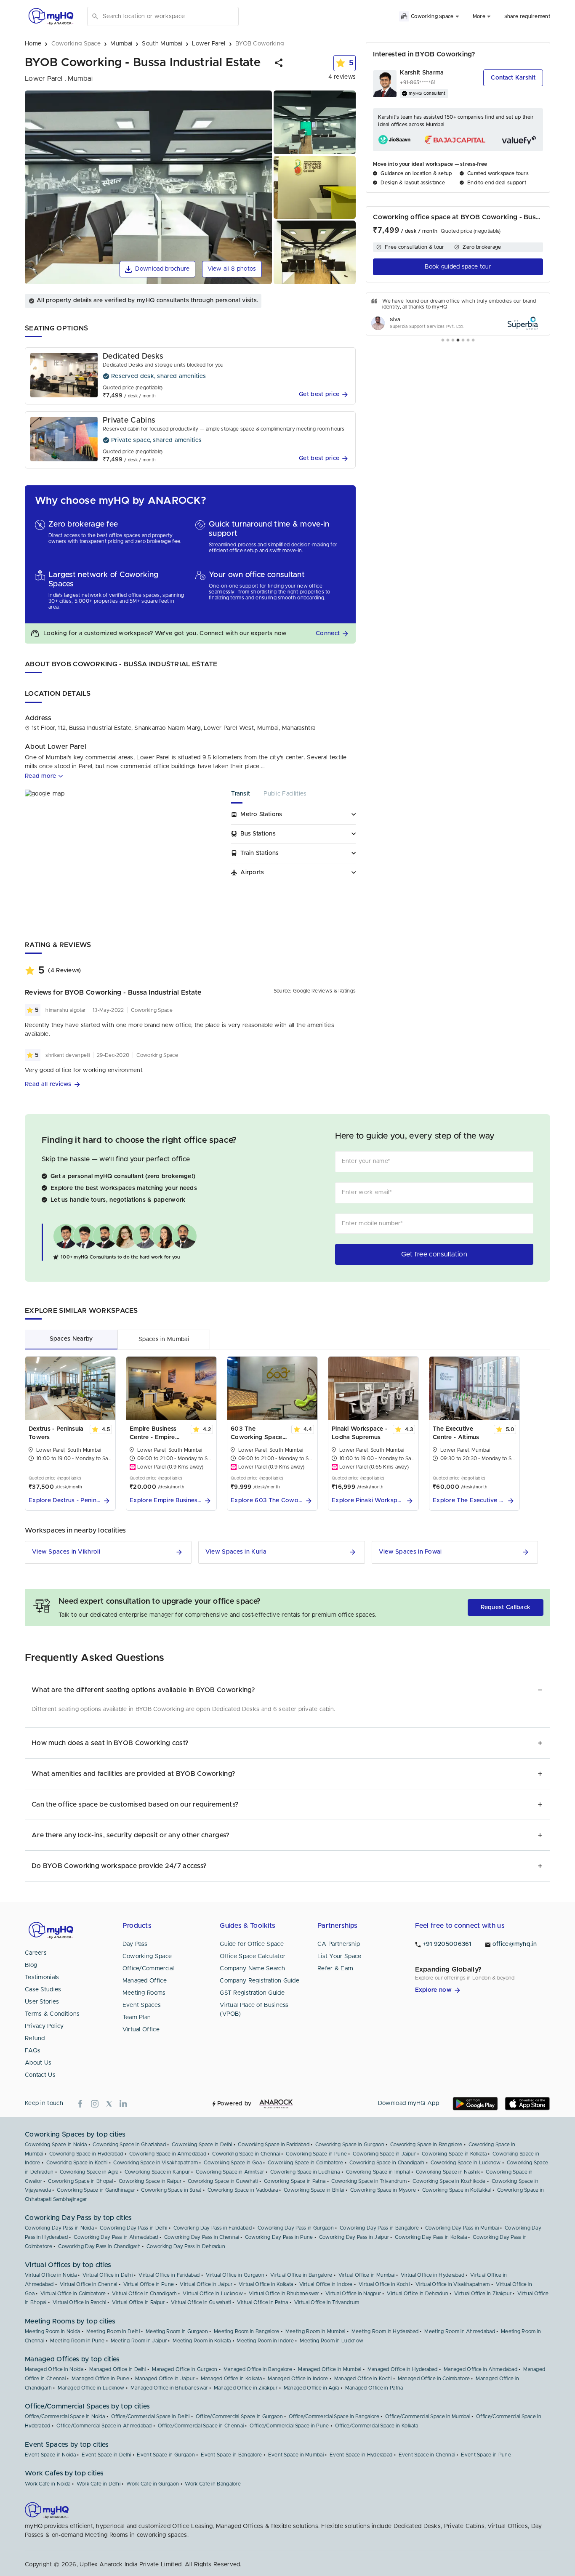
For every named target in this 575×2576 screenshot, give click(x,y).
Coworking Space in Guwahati (223, 2181)
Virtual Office (141, 2030)
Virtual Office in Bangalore (301, 2275)
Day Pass (135, 1944)
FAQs (33, 2051)
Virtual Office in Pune (149, 2284)
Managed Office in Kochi (363, 2379)
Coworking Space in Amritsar (230, 2172)
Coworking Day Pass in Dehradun (186, 2246)
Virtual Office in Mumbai (367, 2275)
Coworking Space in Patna (295, 2181)
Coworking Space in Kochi (77, 2163)
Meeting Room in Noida (52, 2331)
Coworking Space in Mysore (383, 2190)
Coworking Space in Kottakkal (457, 2190)
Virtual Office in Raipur (138, 2302)
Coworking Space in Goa (233, 2163)
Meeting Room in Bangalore (247, 2331)
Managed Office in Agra (311, 2388)
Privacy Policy (44, 2026)
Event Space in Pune (486, 2455)
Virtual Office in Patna (263, 2302)
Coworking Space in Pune (316, 2154)
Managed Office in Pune (100, 2379)
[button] (279, 63)
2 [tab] (448, 341)
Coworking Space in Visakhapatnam (156, 2163)
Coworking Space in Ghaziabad (129, 2145)
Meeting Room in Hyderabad (385, 2331)
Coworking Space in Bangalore (426, 2145)
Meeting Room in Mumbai (315, 2331)
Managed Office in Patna (374, 2388)
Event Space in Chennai (427, 2455)
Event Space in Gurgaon (166, 2455)
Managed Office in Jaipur (165, 2379)
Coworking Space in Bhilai (314, 2190)
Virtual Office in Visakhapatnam (453, 2284)
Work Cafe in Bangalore (213, 2484)
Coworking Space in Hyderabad (86, 2154)
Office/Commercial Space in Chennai (201, 2426)
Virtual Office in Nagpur (353, 2294)
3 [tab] (453, 341)
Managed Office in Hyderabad (403, 2369)
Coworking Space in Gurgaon (350, 2145)
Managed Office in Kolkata (232, 2379)
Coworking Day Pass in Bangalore (379, 2228)
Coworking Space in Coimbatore (306, 2163)
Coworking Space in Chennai (246, 2154)
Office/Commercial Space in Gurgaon (239, 2416)
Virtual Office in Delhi (108, 2275)
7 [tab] (473, 341)
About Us (38, 2063)
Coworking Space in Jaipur (384, 2154)
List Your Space (339, 1956)
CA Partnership (339, 1944)
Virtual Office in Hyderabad (433, 2275)
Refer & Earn (335, 1969)
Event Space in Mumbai (296, 2455)
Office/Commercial (148, 1969)
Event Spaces (142, 2005)
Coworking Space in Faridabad (273, 2145)
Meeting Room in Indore (265, 2341)
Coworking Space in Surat (171, 2190)
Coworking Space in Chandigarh (387, 2163)
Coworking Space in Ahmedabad (168, 2154)
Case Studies (43, 1990)
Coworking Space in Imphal (378, 2172)
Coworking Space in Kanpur (157, 2172)
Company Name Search (252, 1969)
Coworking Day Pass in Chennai (202, 2237)
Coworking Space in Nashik (448, 2172)
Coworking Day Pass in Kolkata (431, 2237)
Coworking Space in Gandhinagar (96, 2190)
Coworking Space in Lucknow (466, 2163)
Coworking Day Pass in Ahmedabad (116, 2237)
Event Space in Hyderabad (361, 2455)
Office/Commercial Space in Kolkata (377, 2426)
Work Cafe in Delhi (98, 2484)
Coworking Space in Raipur (150, 2181)
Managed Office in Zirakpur (246, 2388)
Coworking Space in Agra (89, 2172)
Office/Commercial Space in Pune (289, 2426)
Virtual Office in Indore (326, 2284)
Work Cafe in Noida (48, 2484)
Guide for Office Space (252, 1944)
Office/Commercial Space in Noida (65, 2416)
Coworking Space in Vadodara (243, 2190)
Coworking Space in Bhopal (80, 2181)
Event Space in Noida (50, 2455)
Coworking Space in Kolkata (454, 2154)
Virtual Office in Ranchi (79, 2302)
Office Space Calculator (253, 1956)
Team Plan (137, 2017)
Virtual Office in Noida (51, 2275)
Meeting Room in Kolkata (202, 2341)
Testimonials (42, 1977)
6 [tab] (468, 341)
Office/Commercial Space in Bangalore (334, 2416)
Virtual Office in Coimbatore (73, 2294)
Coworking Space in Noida (56, 2145)
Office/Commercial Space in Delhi (150, 2416)
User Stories (42, 2002)
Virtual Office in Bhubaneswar (284, 2294)
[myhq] (51, 16)
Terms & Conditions (52, 2014)
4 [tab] (458, 341)
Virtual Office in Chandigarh (144, 2294)
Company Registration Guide (260, 1981)
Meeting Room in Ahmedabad (460, 2331)
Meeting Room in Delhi (113, 2331)
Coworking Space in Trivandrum (369, 2181)
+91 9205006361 (447, 1944)
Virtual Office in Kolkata (266, 2284)
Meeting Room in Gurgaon (177, 2331)
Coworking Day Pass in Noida (59, 2228)
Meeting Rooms (144, 1993)
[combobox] (169, 16)
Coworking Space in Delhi (202, 2145)
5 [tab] (463, 341)
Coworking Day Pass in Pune (279, 2237)
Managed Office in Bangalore (258, 2369)
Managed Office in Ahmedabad (480, 2369)
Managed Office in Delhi (118, 2369)
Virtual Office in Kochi (384, 2284)
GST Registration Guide (252, 1993)
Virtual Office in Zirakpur (483, 2294)
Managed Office (145, 1981)
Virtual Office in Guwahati (201, 2302)
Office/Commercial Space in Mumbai (428, 2416)
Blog (31, 1965)
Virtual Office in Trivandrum (327, 2302)
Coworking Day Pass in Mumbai (462, 2228)
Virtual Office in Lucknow (213, 2294)
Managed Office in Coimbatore (434, 2379)
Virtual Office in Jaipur (206, 2284)
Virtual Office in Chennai (89, 2284)
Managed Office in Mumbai (330, 2369)
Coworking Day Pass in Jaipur (354, 2237)
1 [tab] (443, 341)
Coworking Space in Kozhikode (449, 2181)
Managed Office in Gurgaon (185, 2369)
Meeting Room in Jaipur (139, 2341)
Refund (35, 2038)
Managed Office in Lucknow (91, 2388)
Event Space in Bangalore (231, 2455)
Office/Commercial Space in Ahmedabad (104, 2426)
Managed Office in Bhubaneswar (169, 2388)
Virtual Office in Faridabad (169, 2275)
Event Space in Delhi (106, 2455)
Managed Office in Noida (54, 2369)
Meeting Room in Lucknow (331, 2341)
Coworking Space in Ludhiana (305, 2172)
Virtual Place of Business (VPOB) (254, 2010)
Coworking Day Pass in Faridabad (213, 2228)
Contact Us (40, 2075)
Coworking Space (147, 1956)
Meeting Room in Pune (77, 2341)
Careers (36, 1953)
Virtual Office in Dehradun (418, 2294)
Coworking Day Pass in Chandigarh (99, 2246)
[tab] (247, 797)
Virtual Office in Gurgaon (235, 2275)
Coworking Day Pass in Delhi (133, 2228)
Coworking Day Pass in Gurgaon (296, 2228)
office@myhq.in (515, 1944)
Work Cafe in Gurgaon (153, 2484)
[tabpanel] (458, 314)
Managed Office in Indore (298, 2379)
